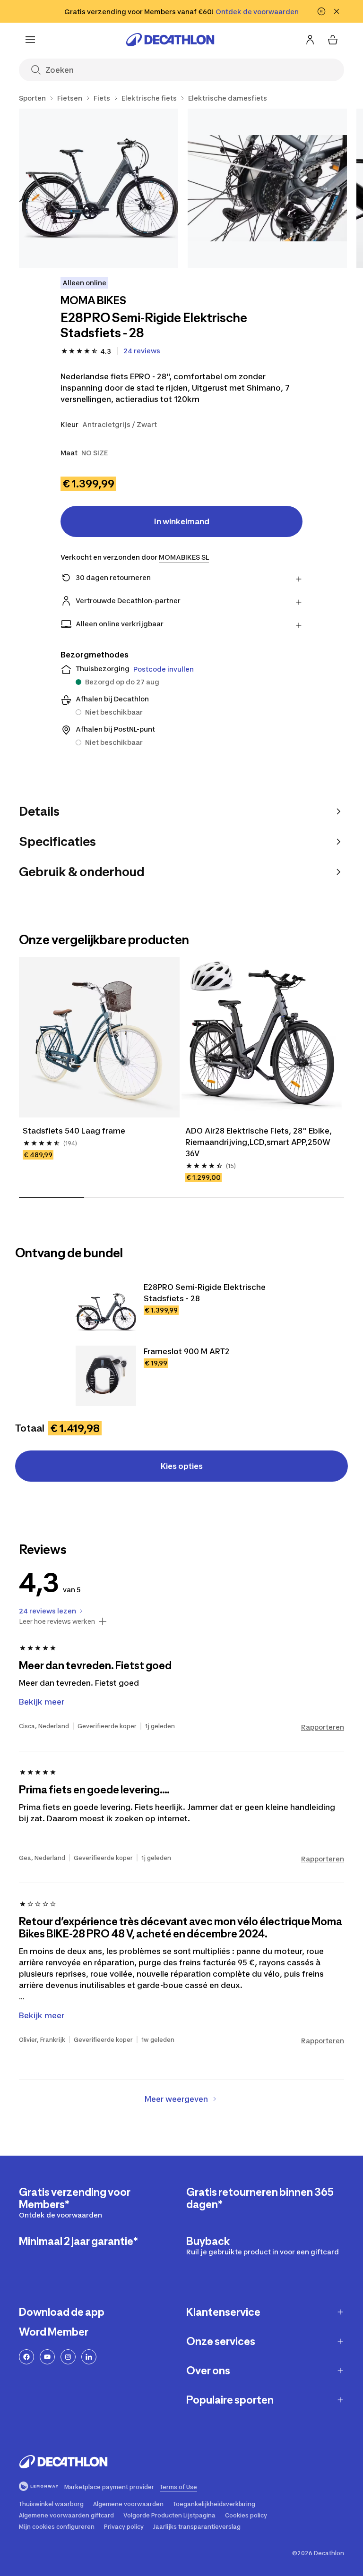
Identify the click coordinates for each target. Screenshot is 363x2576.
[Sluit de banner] (337, 11)
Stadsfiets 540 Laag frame (74, 1131)
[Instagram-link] (68, 2357)
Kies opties (182, 1466)
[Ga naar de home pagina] (170, 40)
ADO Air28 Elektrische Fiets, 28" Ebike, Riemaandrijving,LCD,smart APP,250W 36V (259, 1142)
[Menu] (30, 40)
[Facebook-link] (26, 2357)
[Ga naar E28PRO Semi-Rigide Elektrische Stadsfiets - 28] (106, 1312)
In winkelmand (182, 521)
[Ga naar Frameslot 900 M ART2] (106, 1376)
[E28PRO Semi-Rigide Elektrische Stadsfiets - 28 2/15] (267, 188)
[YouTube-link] (47, 2357)
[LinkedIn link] (89, 2357)
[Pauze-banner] (321, 11)
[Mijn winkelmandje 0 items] (333, 40)
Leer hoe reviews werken (57, 1621)
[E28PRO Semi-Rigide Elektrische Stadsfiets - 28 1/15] (99, 188)
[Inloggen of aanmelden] (310, 40)
